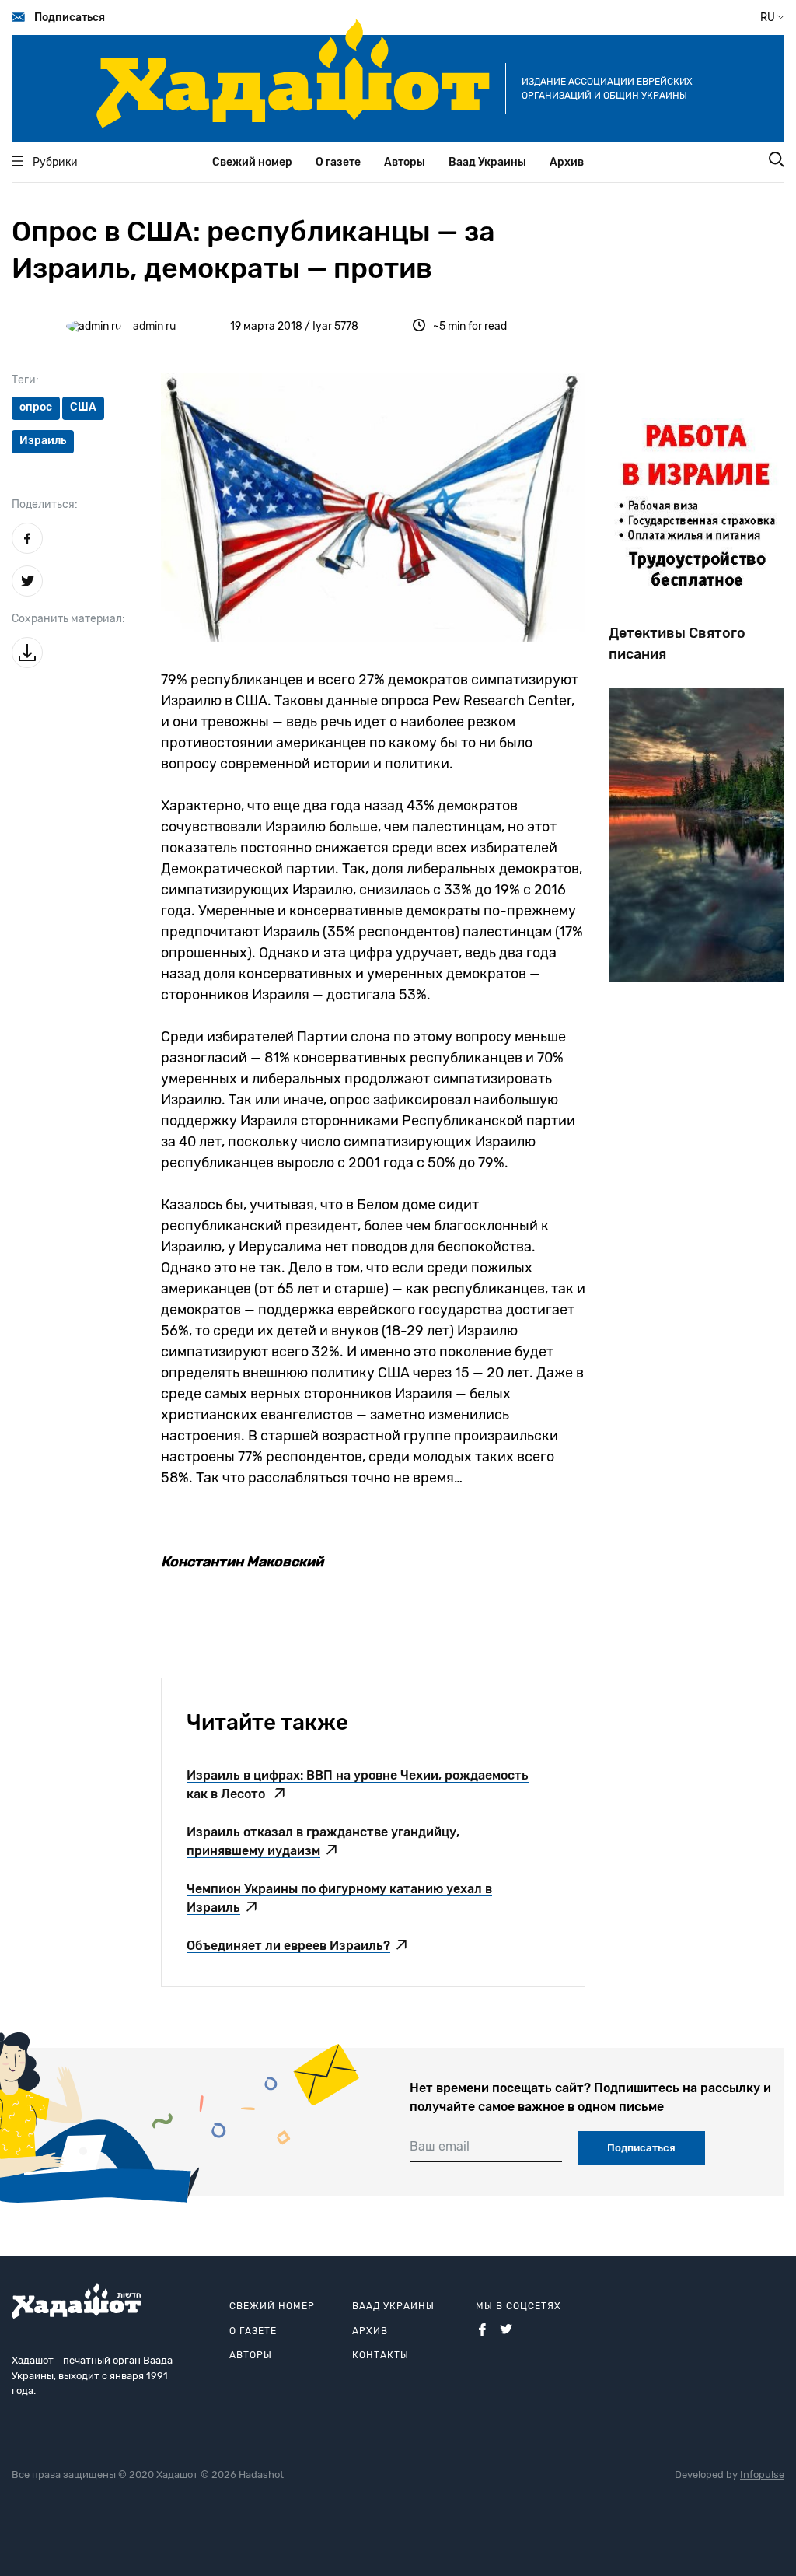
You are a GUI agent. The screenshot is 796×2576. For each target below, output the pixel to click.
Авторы (405, 162)
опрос (36, 407)
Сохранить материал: (68, 619)
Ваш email (440, 2146)
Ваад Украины (487, 162)
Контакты (381, 2355)
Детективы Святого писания (677, 644)
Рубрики (55, 162)
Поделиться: (45, 504)
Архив (567, 162)
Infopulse (762, 2474)
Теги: (25, 380)
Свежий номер (252, 162)
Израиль (43, 441)
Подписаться (70, 17)
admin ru (154, 326)
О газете (338, 162)
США (83, 407)
